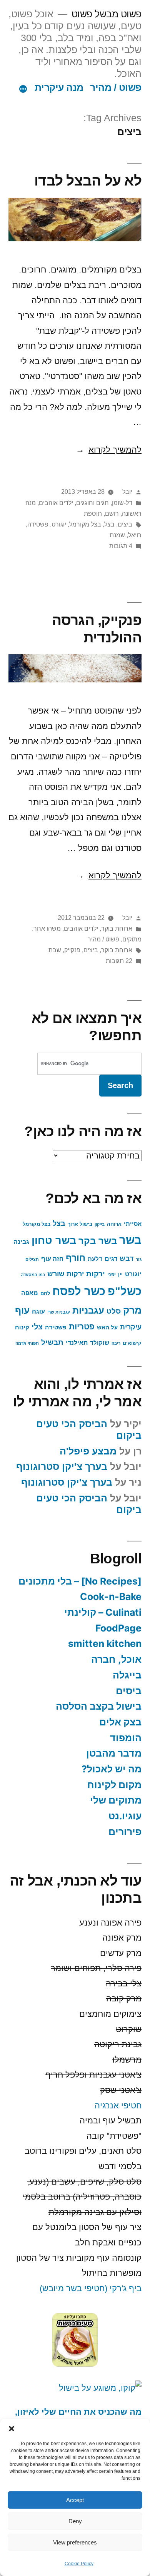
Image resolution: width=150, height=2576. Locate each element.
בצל (109, 524)
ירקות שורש (66, 1274)
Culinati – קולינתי (103, 1612)
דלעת (95, 1259)
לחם (45, 1293)
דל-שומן (122, 503)
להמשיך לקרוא (109, 450)
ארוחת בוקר (117, 929)
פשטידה (38, 524)
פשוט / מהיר (116, 88)
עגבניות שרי (59, 1312)
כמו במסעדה (33, 1275)
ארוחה (114, 1224)
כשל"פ (125, 1291)
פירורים (125, 1832)
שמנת (117, 535)
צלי (37, 1327)
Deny (75, 2521)
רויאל (135, 535)
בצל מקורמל (85, 524)
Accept (75, 2500)
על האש (107, 1327)
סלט (114, 1311)
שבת (55, 950)
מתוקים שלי (116, 1800)
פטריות (82, 1327)
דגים (111, 1259)
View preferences (75, 2542)
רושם (112, 514)
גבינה (21, 1242)
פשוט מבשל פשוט (107, 14)
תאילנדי (77, 1342)
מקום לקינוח (114, 1785)
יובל (127, 492)
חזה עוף (52, 1259)
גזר (139, 1259)
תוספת (93, 514)
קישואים (132, 1343)
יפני (112, 1275)
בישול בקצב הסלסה (99, 1706)
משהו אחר (47, 929)
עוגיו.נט (125, 1816)
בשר (130, 1240)
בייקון (100, 1224)
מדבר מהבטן (114, 1753)
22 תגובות (119, 961)
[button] (12, 2429)
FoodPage (118, 1628)
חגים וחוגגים (92, 503)
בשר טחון (54, 1240)
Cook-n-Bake (111, 1596)
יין (120, 1275)
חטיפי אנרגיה (118, 2105)
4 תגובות (121, 546)
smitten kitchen (105, 1643)
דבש (127, 1259)
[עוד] (23, 89)
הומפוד (126, 1738)
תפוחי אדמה (27, 1343)
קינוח (22, 1327)
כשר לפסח (79, 1291)
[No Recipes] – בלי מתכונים (80, 1581)
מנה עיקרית (59, 88)
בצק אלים (120, 1722)
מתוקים (132, 939)
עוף (22, 1311)
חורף (76, 1258)
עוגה (38, 1311)
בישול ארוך (80, 1224)
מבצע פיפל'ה (88, 1451)
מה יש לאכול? (112, 1769)
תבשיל (52, 1342)
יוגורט (59, 524)
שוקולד (100, 1343)
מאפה (30, 1293)
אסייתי (133, 1224)
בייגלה (127, 1675)
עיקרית (131, 1327)
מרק (132, 1310)
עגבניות (88, 1311)
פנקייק (72, 950)
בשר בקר (98, 1241)
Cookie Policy (79, 2564)
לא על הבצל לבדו (88, 181)
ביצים (125, 524)
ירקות (96, 1274)
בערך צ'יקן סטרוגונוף (62, 1467)
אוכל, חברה (116, 1659)
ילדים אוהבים (56, 503)
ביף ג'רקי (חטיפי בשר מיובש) (91, 2288)
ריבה (116, 1343)
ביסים (129, 1691)
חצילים (32, 1259)
